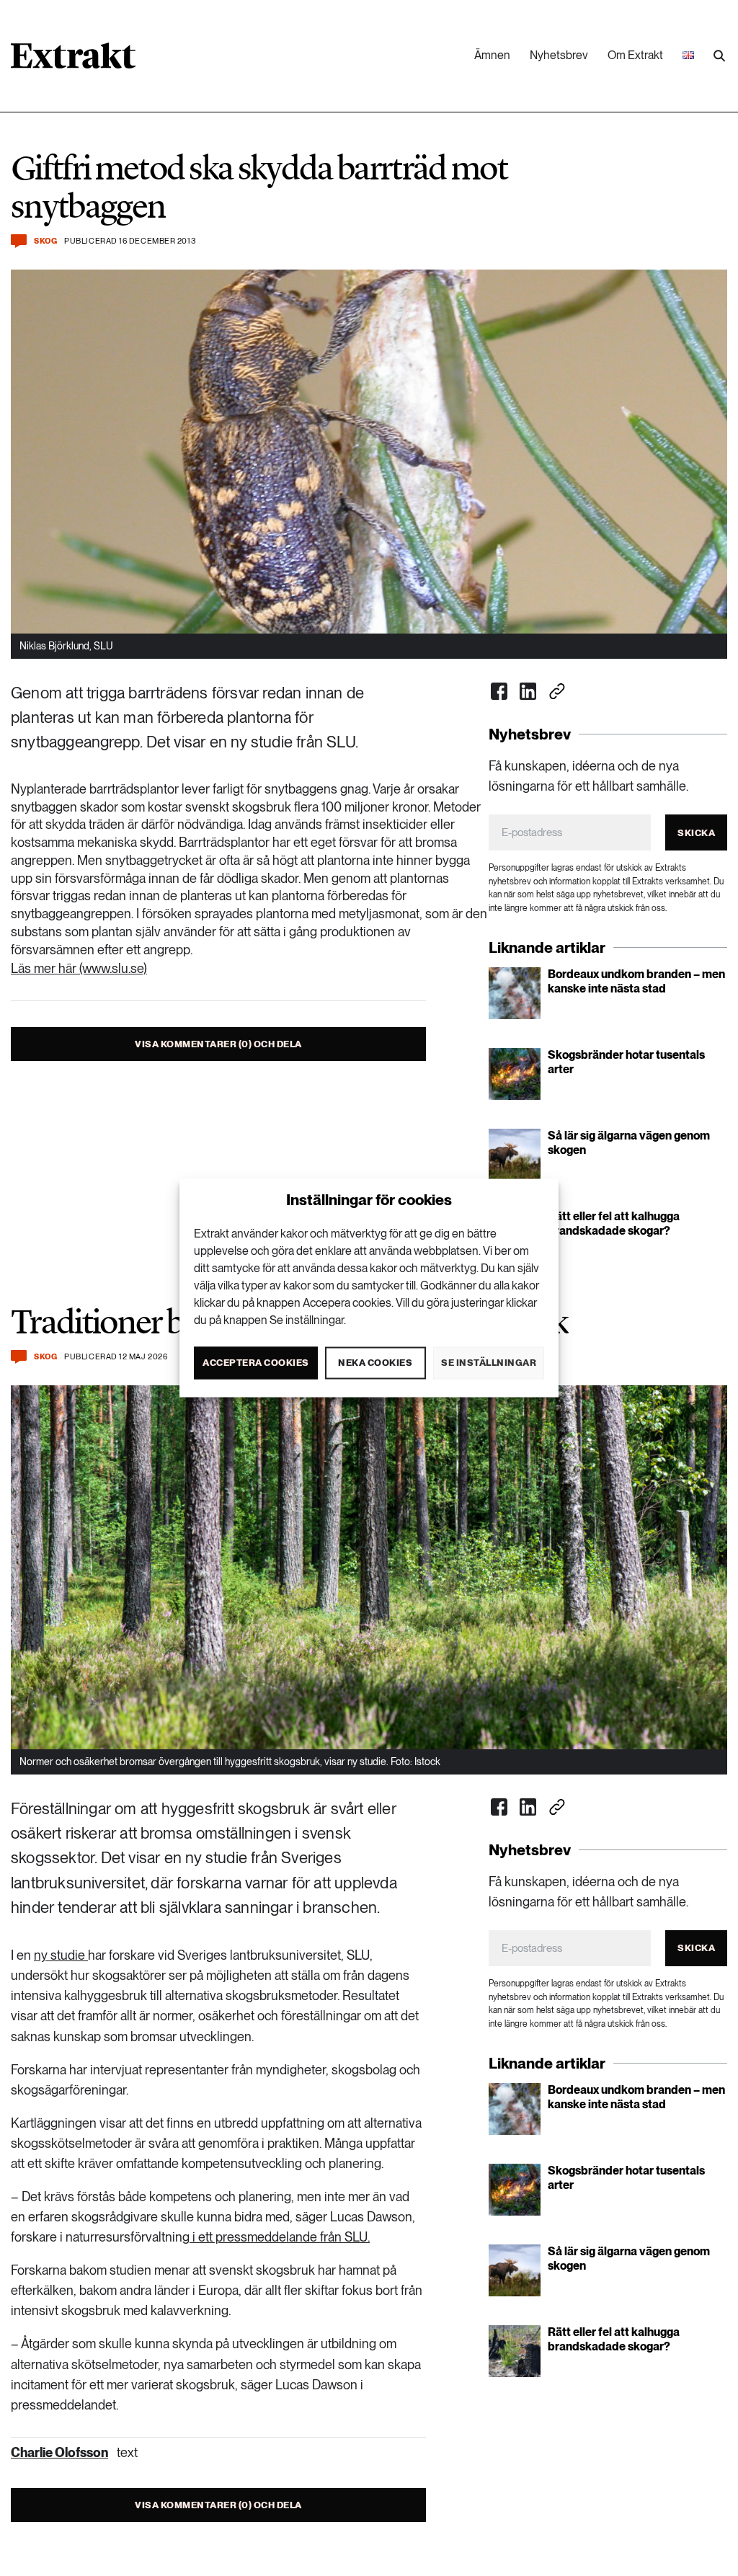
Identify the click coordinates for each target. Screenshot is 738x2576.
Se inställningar (489, 1363)
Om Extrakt (635, 55)
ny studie (61, 1955)
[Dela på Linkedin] (528, 691)
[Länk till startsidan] (73, 61)
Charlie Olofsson (59, 2452)
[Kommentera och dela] (19, 241)
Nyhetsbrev (559, 55)
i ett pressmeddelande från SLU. (280, 2237)
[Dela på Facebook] (499, 691)
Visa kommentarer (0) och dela (218, 1044)
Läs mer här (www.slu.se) (79, 968)
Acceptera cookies (256, 1363)
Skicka (696, 833)
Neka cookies (375, 1363)
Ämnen (492, 55)
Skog (45, 241)
